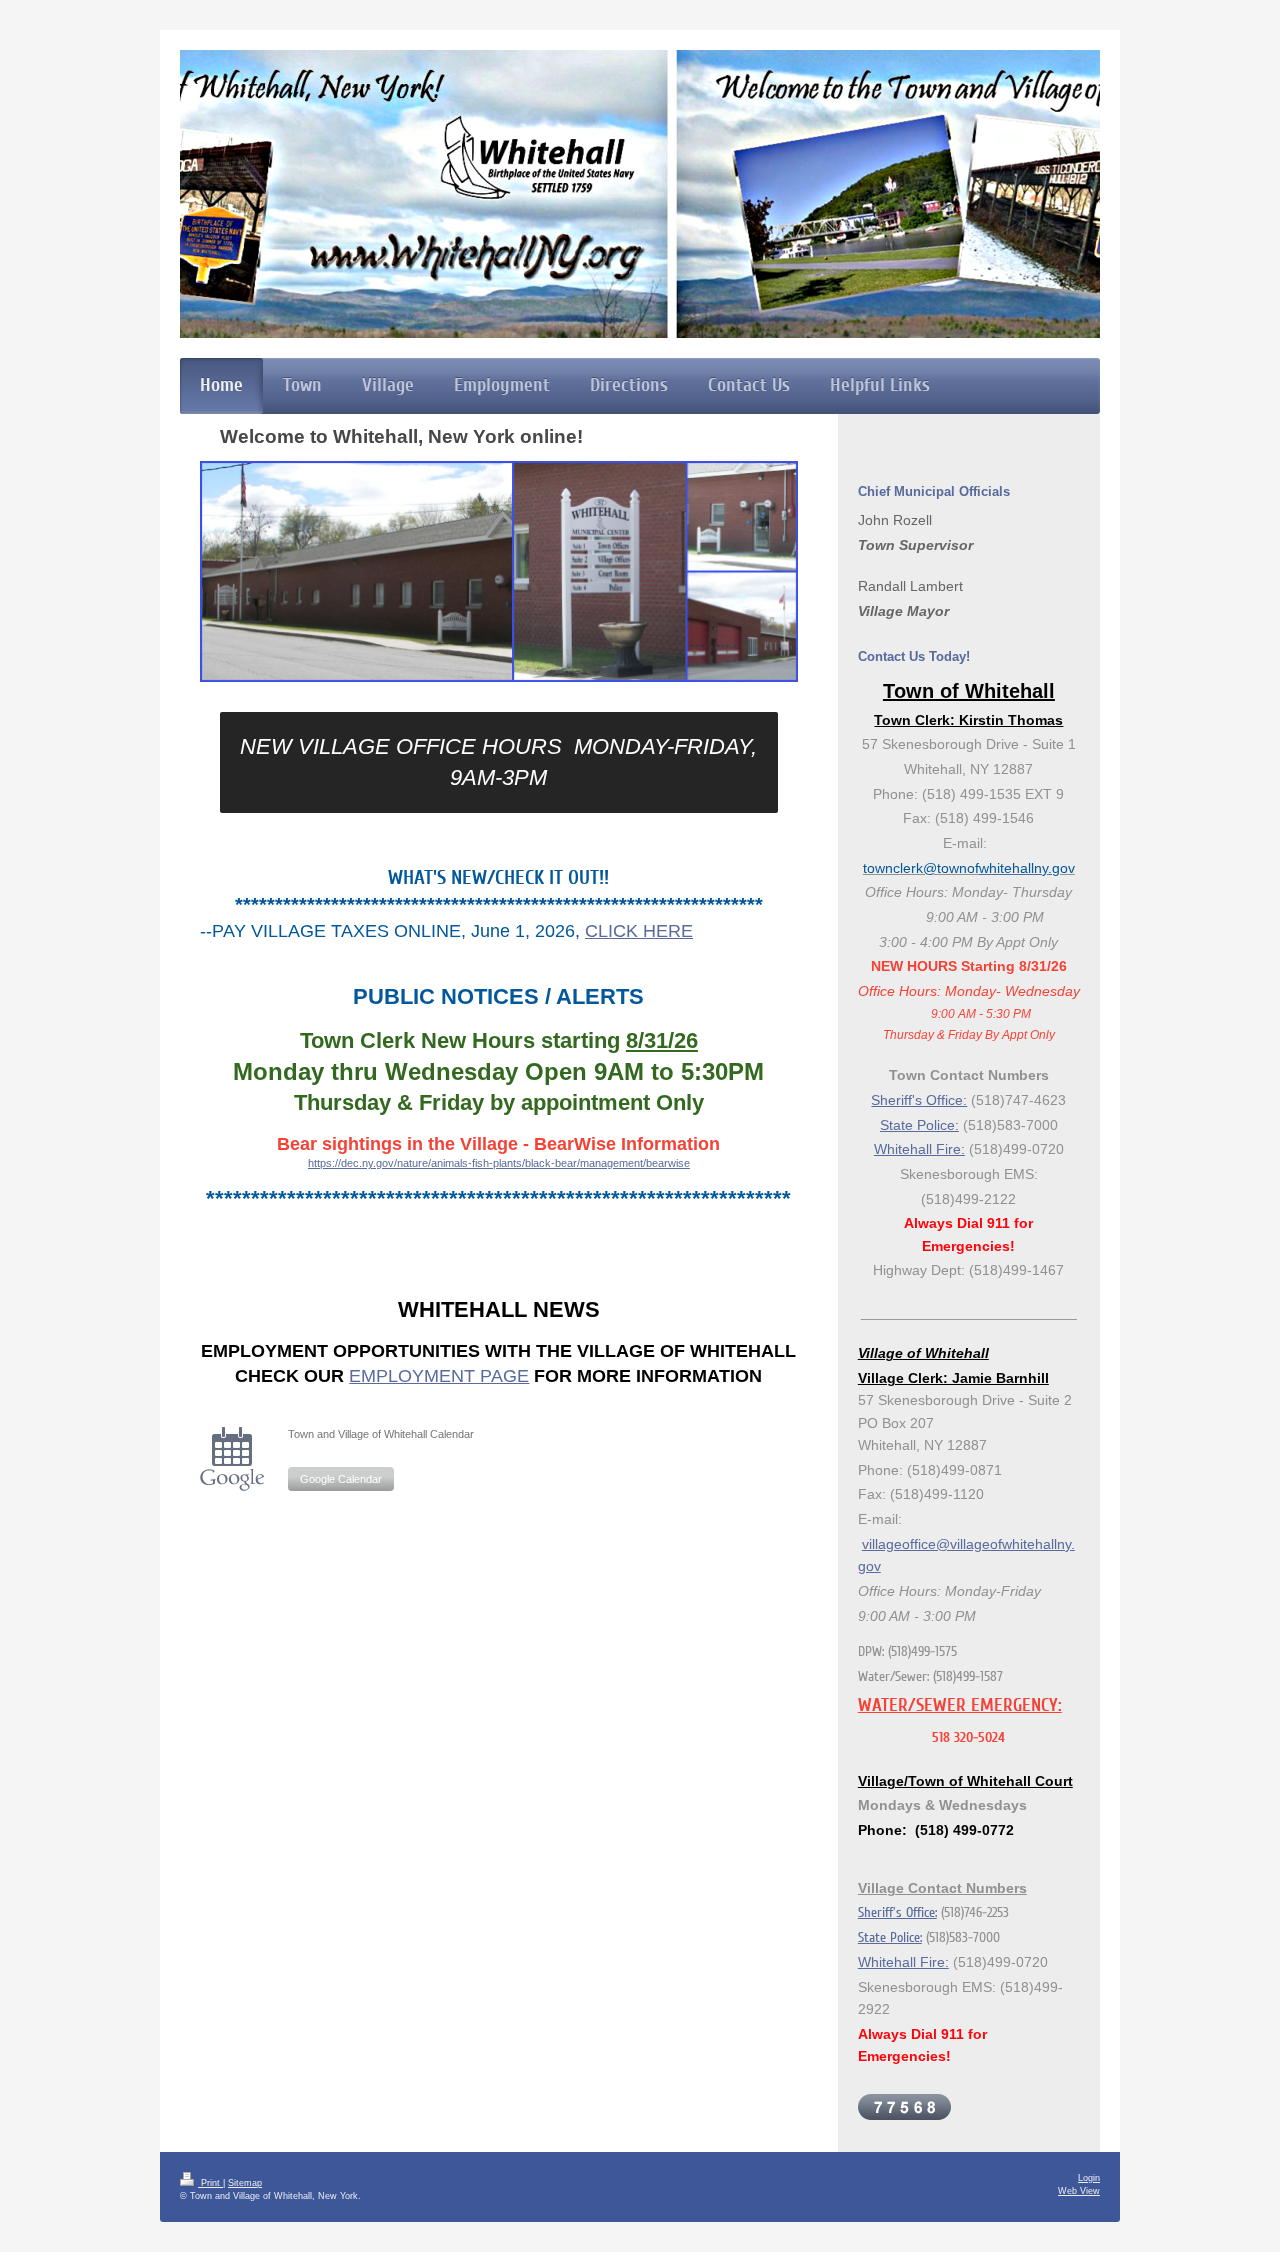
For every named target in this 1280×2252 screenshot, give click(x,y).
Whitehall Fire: (919, 1149)
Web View (1079, 2191)
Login (1089, 2178)
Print (210, 2183)
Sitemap (245, 2183)
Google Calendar (341, 1479)
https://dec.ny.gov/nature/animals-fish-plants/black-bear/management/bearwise (499, 1163)
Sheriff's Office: (919, 1100)
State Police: (919, 1125)
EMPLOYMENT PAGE (439, 1376)
